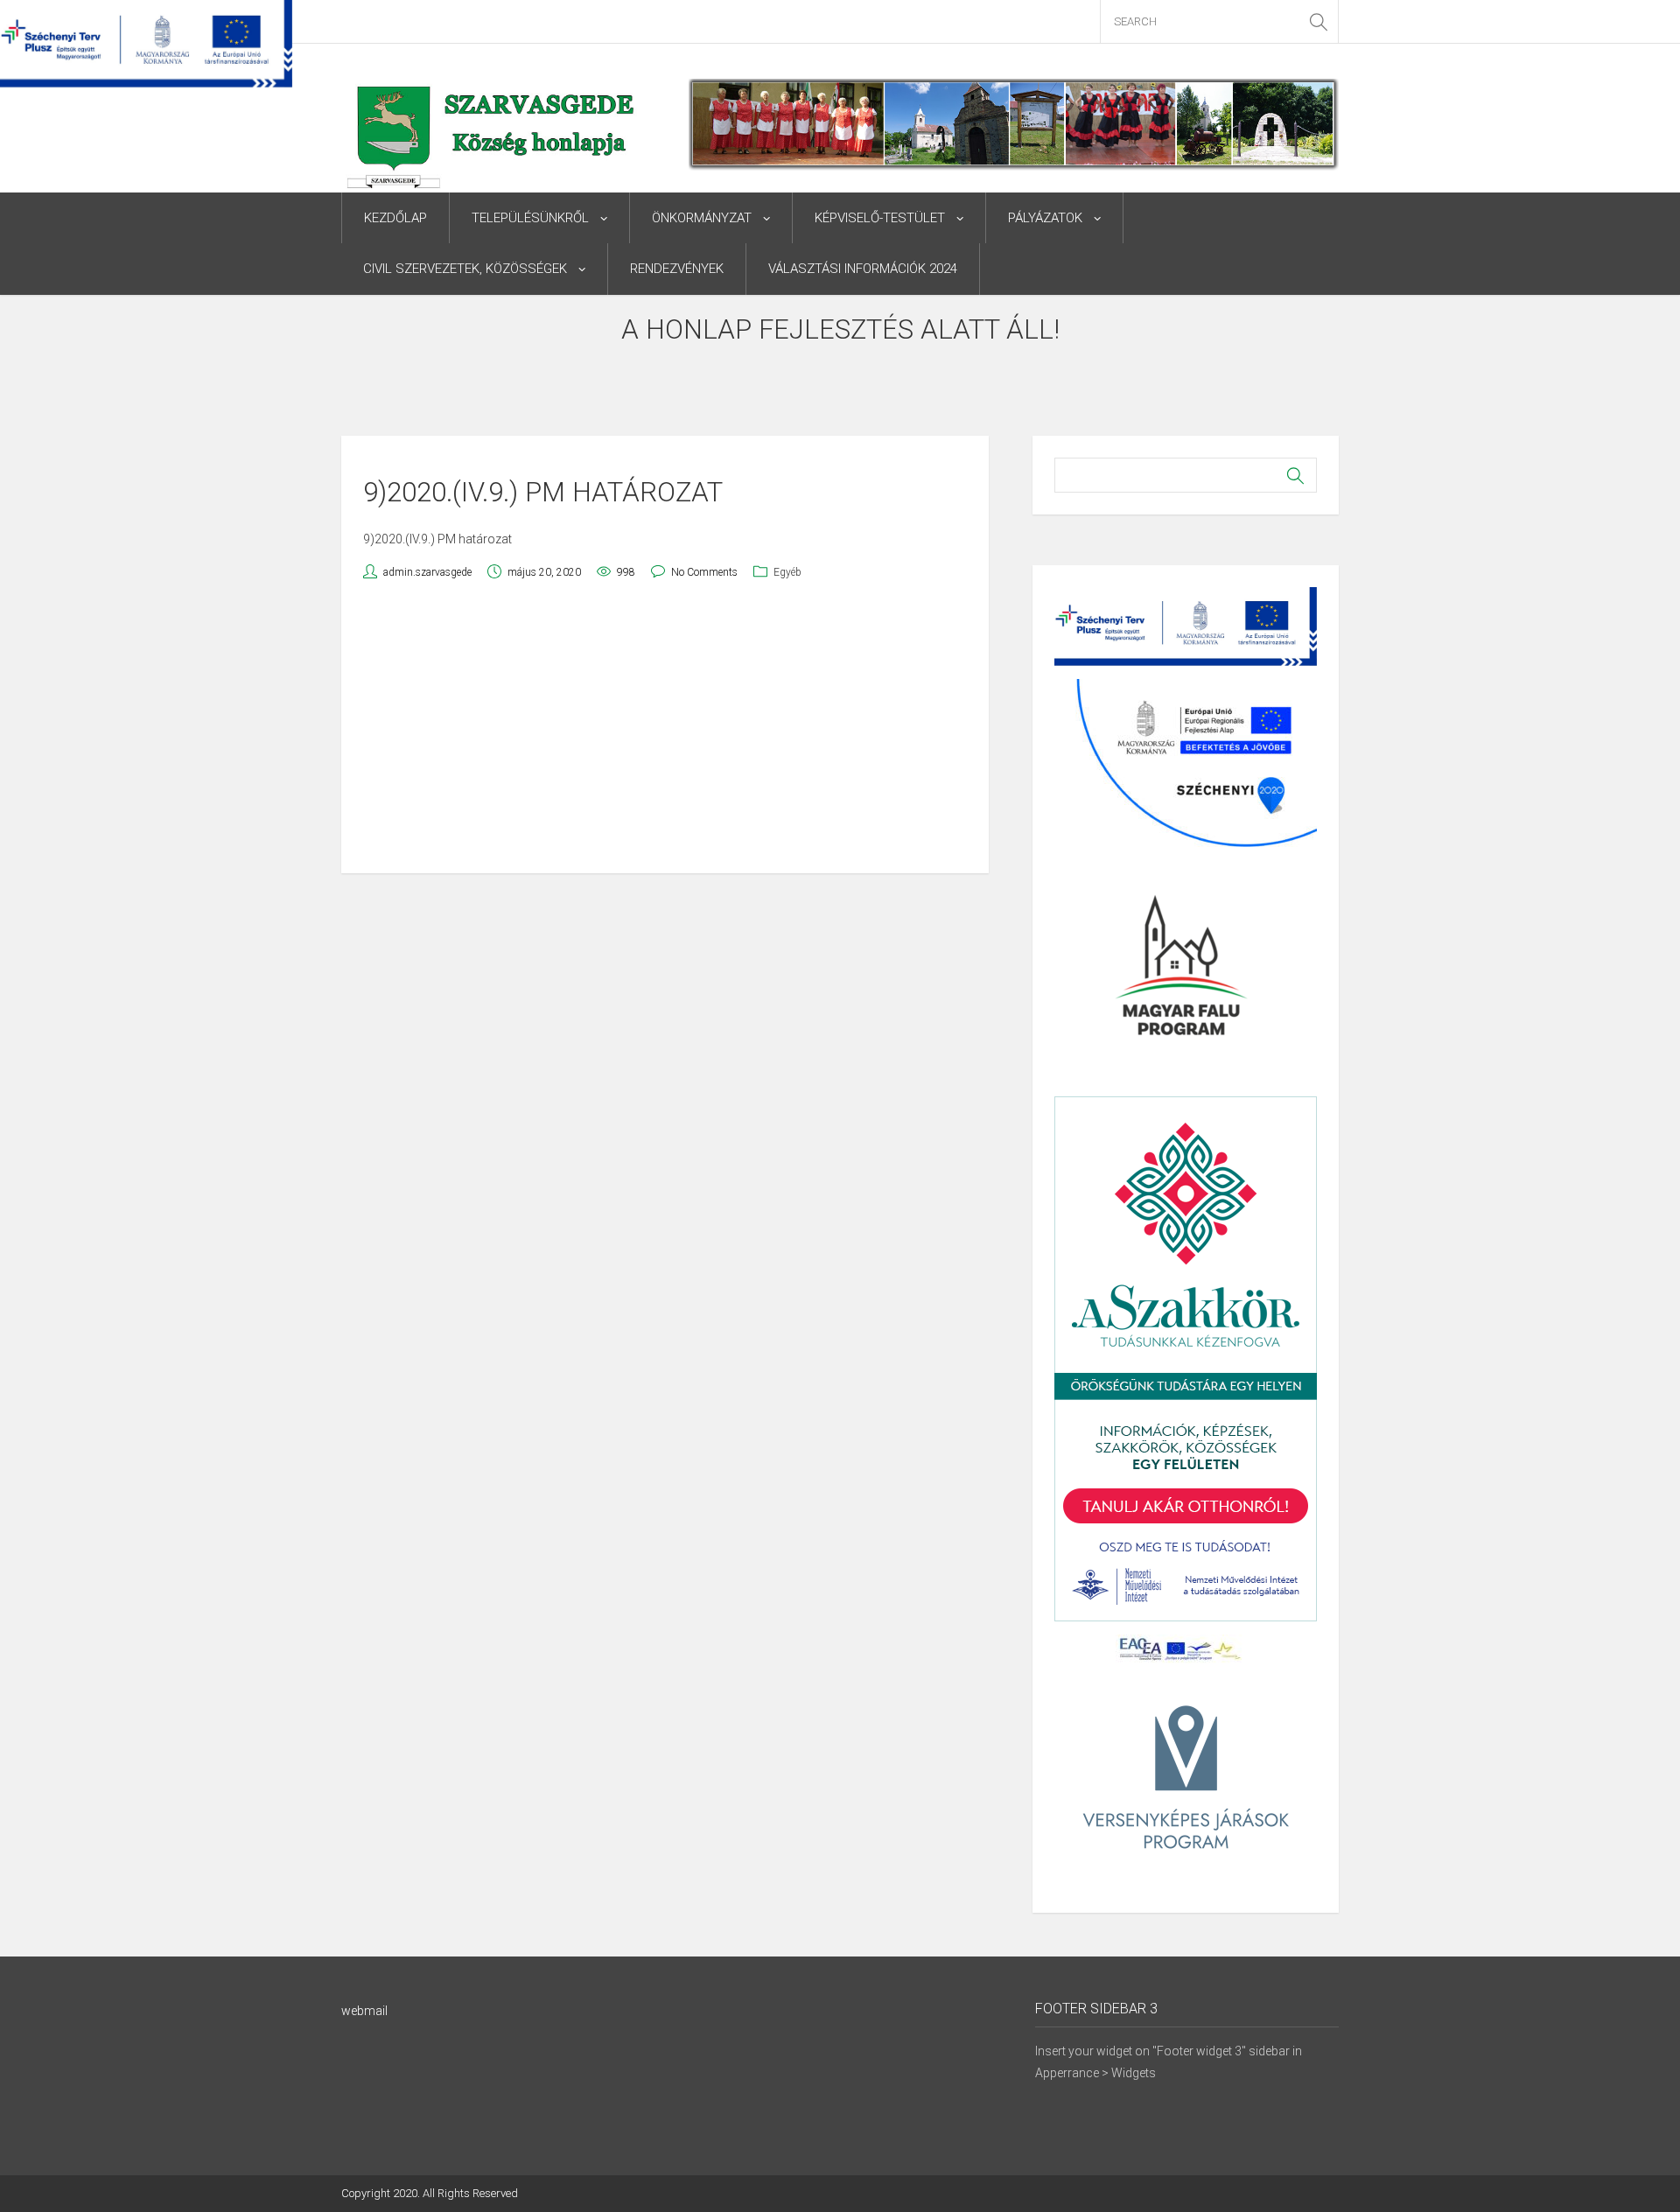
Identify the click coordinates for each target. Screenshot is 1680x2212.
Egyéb (787, 572)
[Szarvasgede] (493, 150)
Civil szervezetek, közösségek (465, 269)
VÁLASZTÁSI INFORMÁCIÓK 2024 (863, 269)
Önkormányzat (702, 218)
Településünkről (530, 218)
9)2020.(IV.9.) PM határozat (437, 539)
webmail (364, 2011)
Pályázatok (1045, 218)
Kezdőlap (395, 218)
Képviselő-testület (880, 218)
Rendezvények (677, 269)
